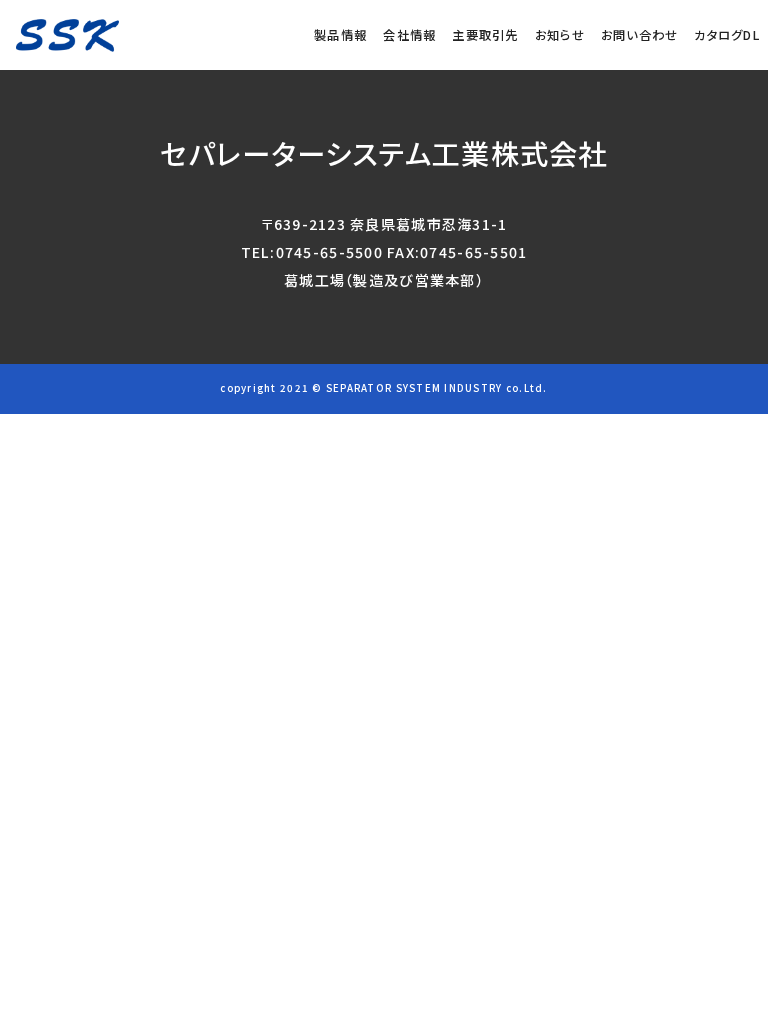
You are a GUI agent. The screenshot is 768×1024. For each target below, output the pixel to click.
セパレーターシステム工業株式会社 (383, 153)
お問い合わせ (640, 35)
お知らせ (560, 35)
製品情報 (340, 35)
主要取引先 (485, 35)
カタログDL (727, 35)
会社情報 (409, 35)
